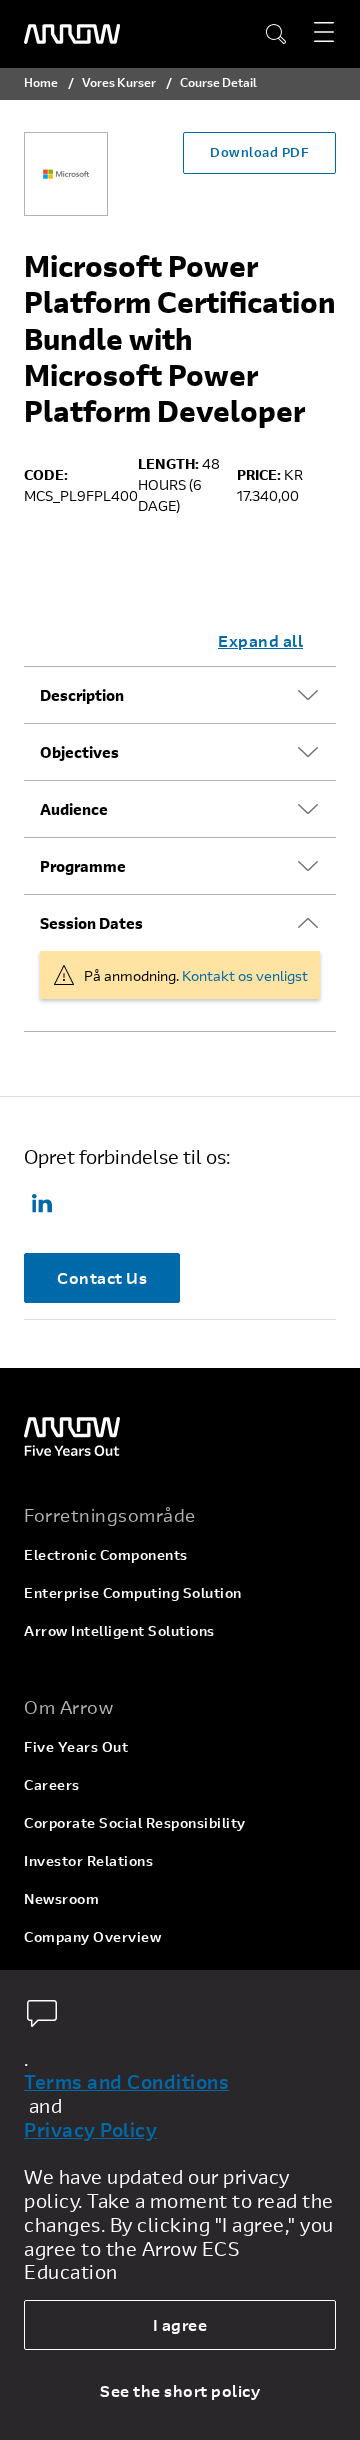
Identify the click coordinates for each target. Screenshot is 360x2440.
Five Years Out (76, 1746)
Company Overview (92, 1936)
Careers (52, 1784)
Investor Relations (88, 1860)
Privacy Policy (90, 2130)
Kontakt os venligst (245, 975)
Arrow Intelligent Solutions (119, 1630)
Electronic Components (106, 1554)
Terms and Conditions (126, 2082)
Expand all (260, 640)
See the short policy (180, 2390)
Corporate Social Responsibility (135, 1822)
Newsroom (61, 1898)
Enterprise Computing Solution (133, 1592)
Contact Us (102, 1277)
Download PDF (259, 152)
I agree (180, 2324)
